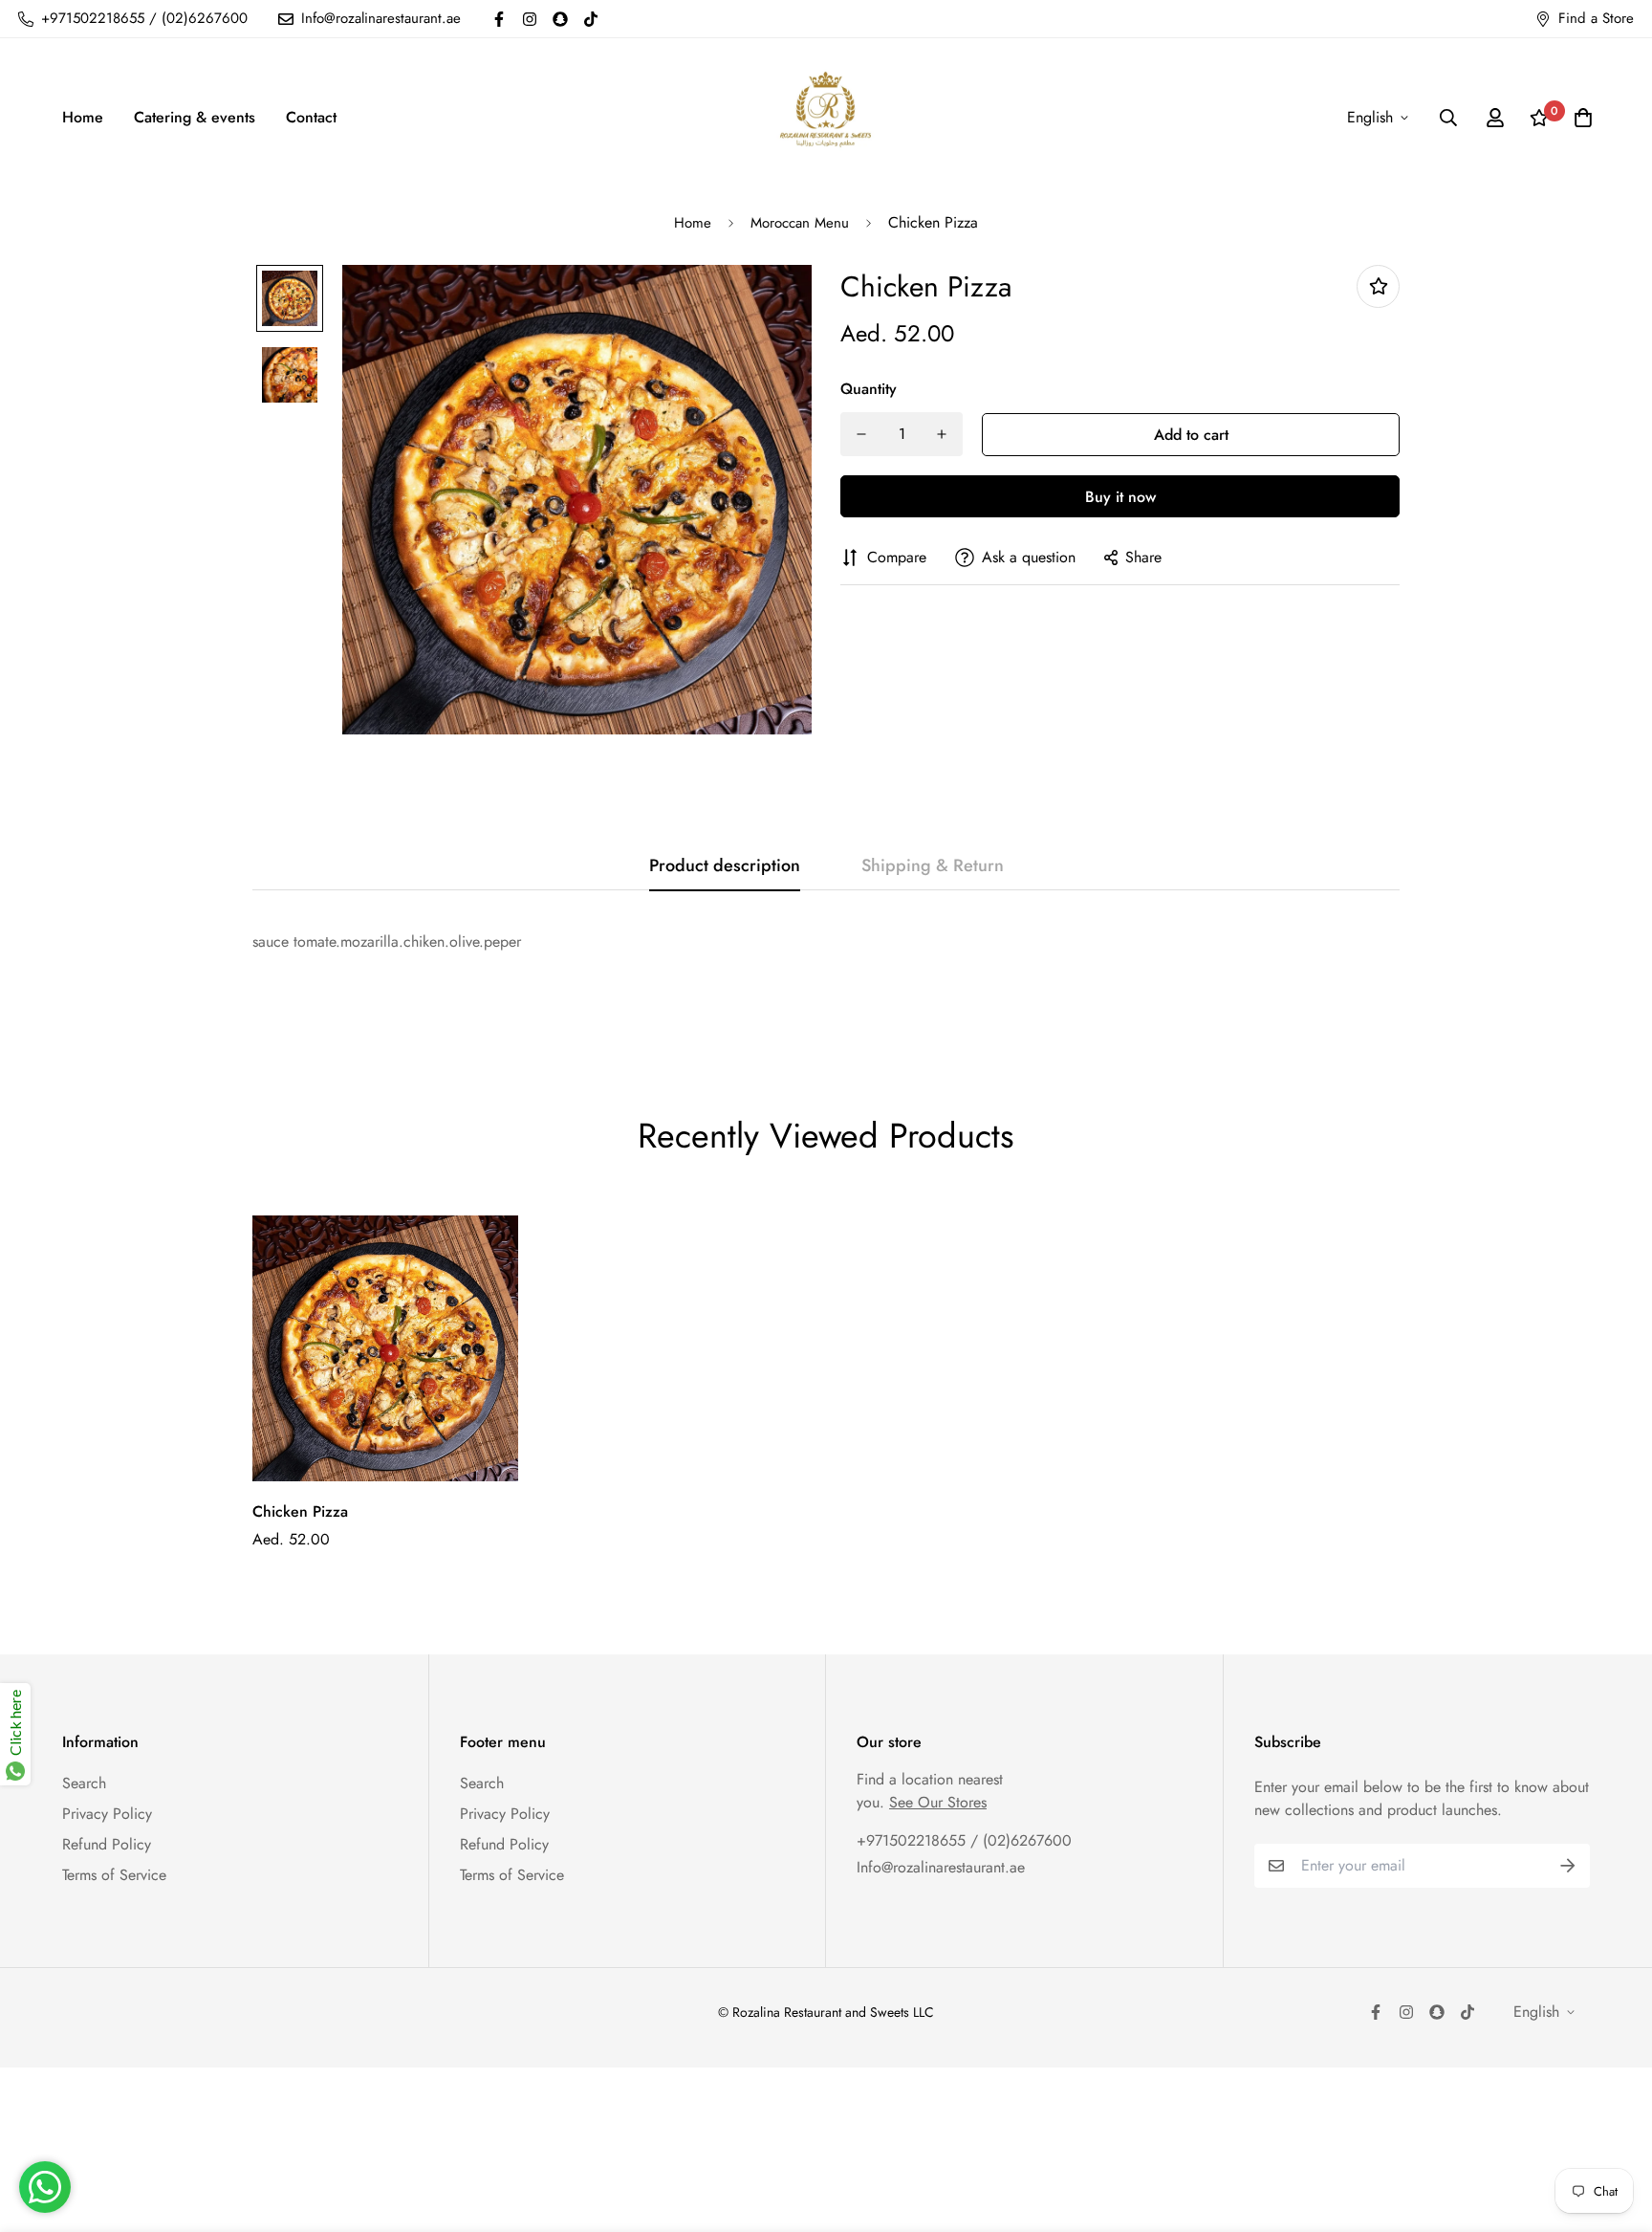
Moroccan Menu (800, 223)
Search (84, 1783)
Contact (311, 117)
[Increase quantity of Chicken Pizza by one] (942, 434)
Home (83, 117)
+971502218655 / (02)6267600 (964, 1840)
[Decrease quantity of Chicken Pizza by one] (861, 434)
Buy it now (1120, 497)
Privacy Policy (107, 1814)
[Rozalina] (826, 117)
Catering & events (195, 117)
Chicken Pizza (300, 1511)
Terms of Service (114, 1875)
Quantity (869, 389)
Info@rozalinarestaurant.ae (941, 1867)
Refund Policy (107, 1844)
